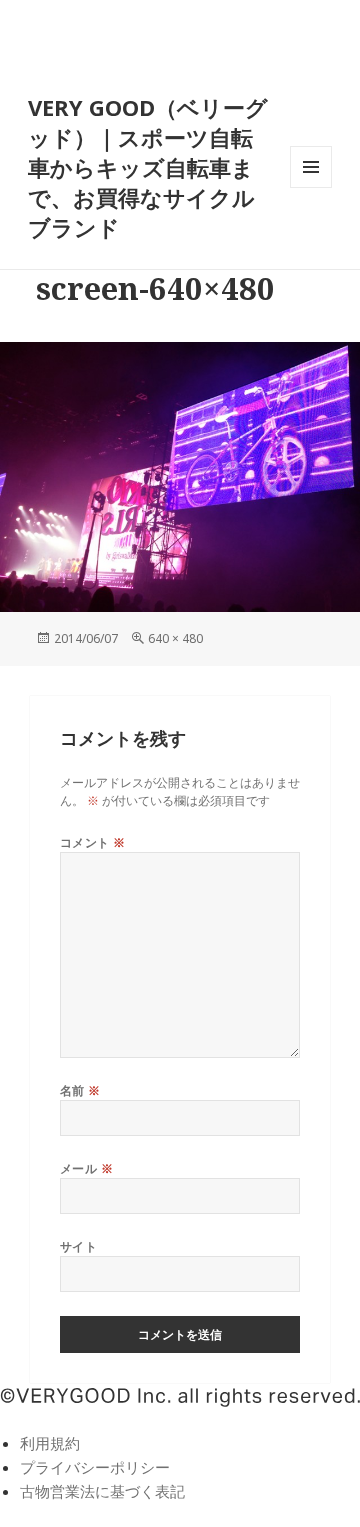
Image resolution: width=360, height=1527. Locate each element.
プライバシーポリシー (95, 1467)
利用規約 (50, 1443)
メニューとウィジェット (311, 187)
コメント (93, 842)
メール (86, 1168)
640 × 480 (175, 638)
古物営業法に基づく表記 (102, 1491)
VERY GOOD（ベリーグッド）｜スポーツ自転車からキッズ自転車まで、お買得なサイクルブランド (148, 167)
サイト (78, 1246)
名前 (80, 1090)
